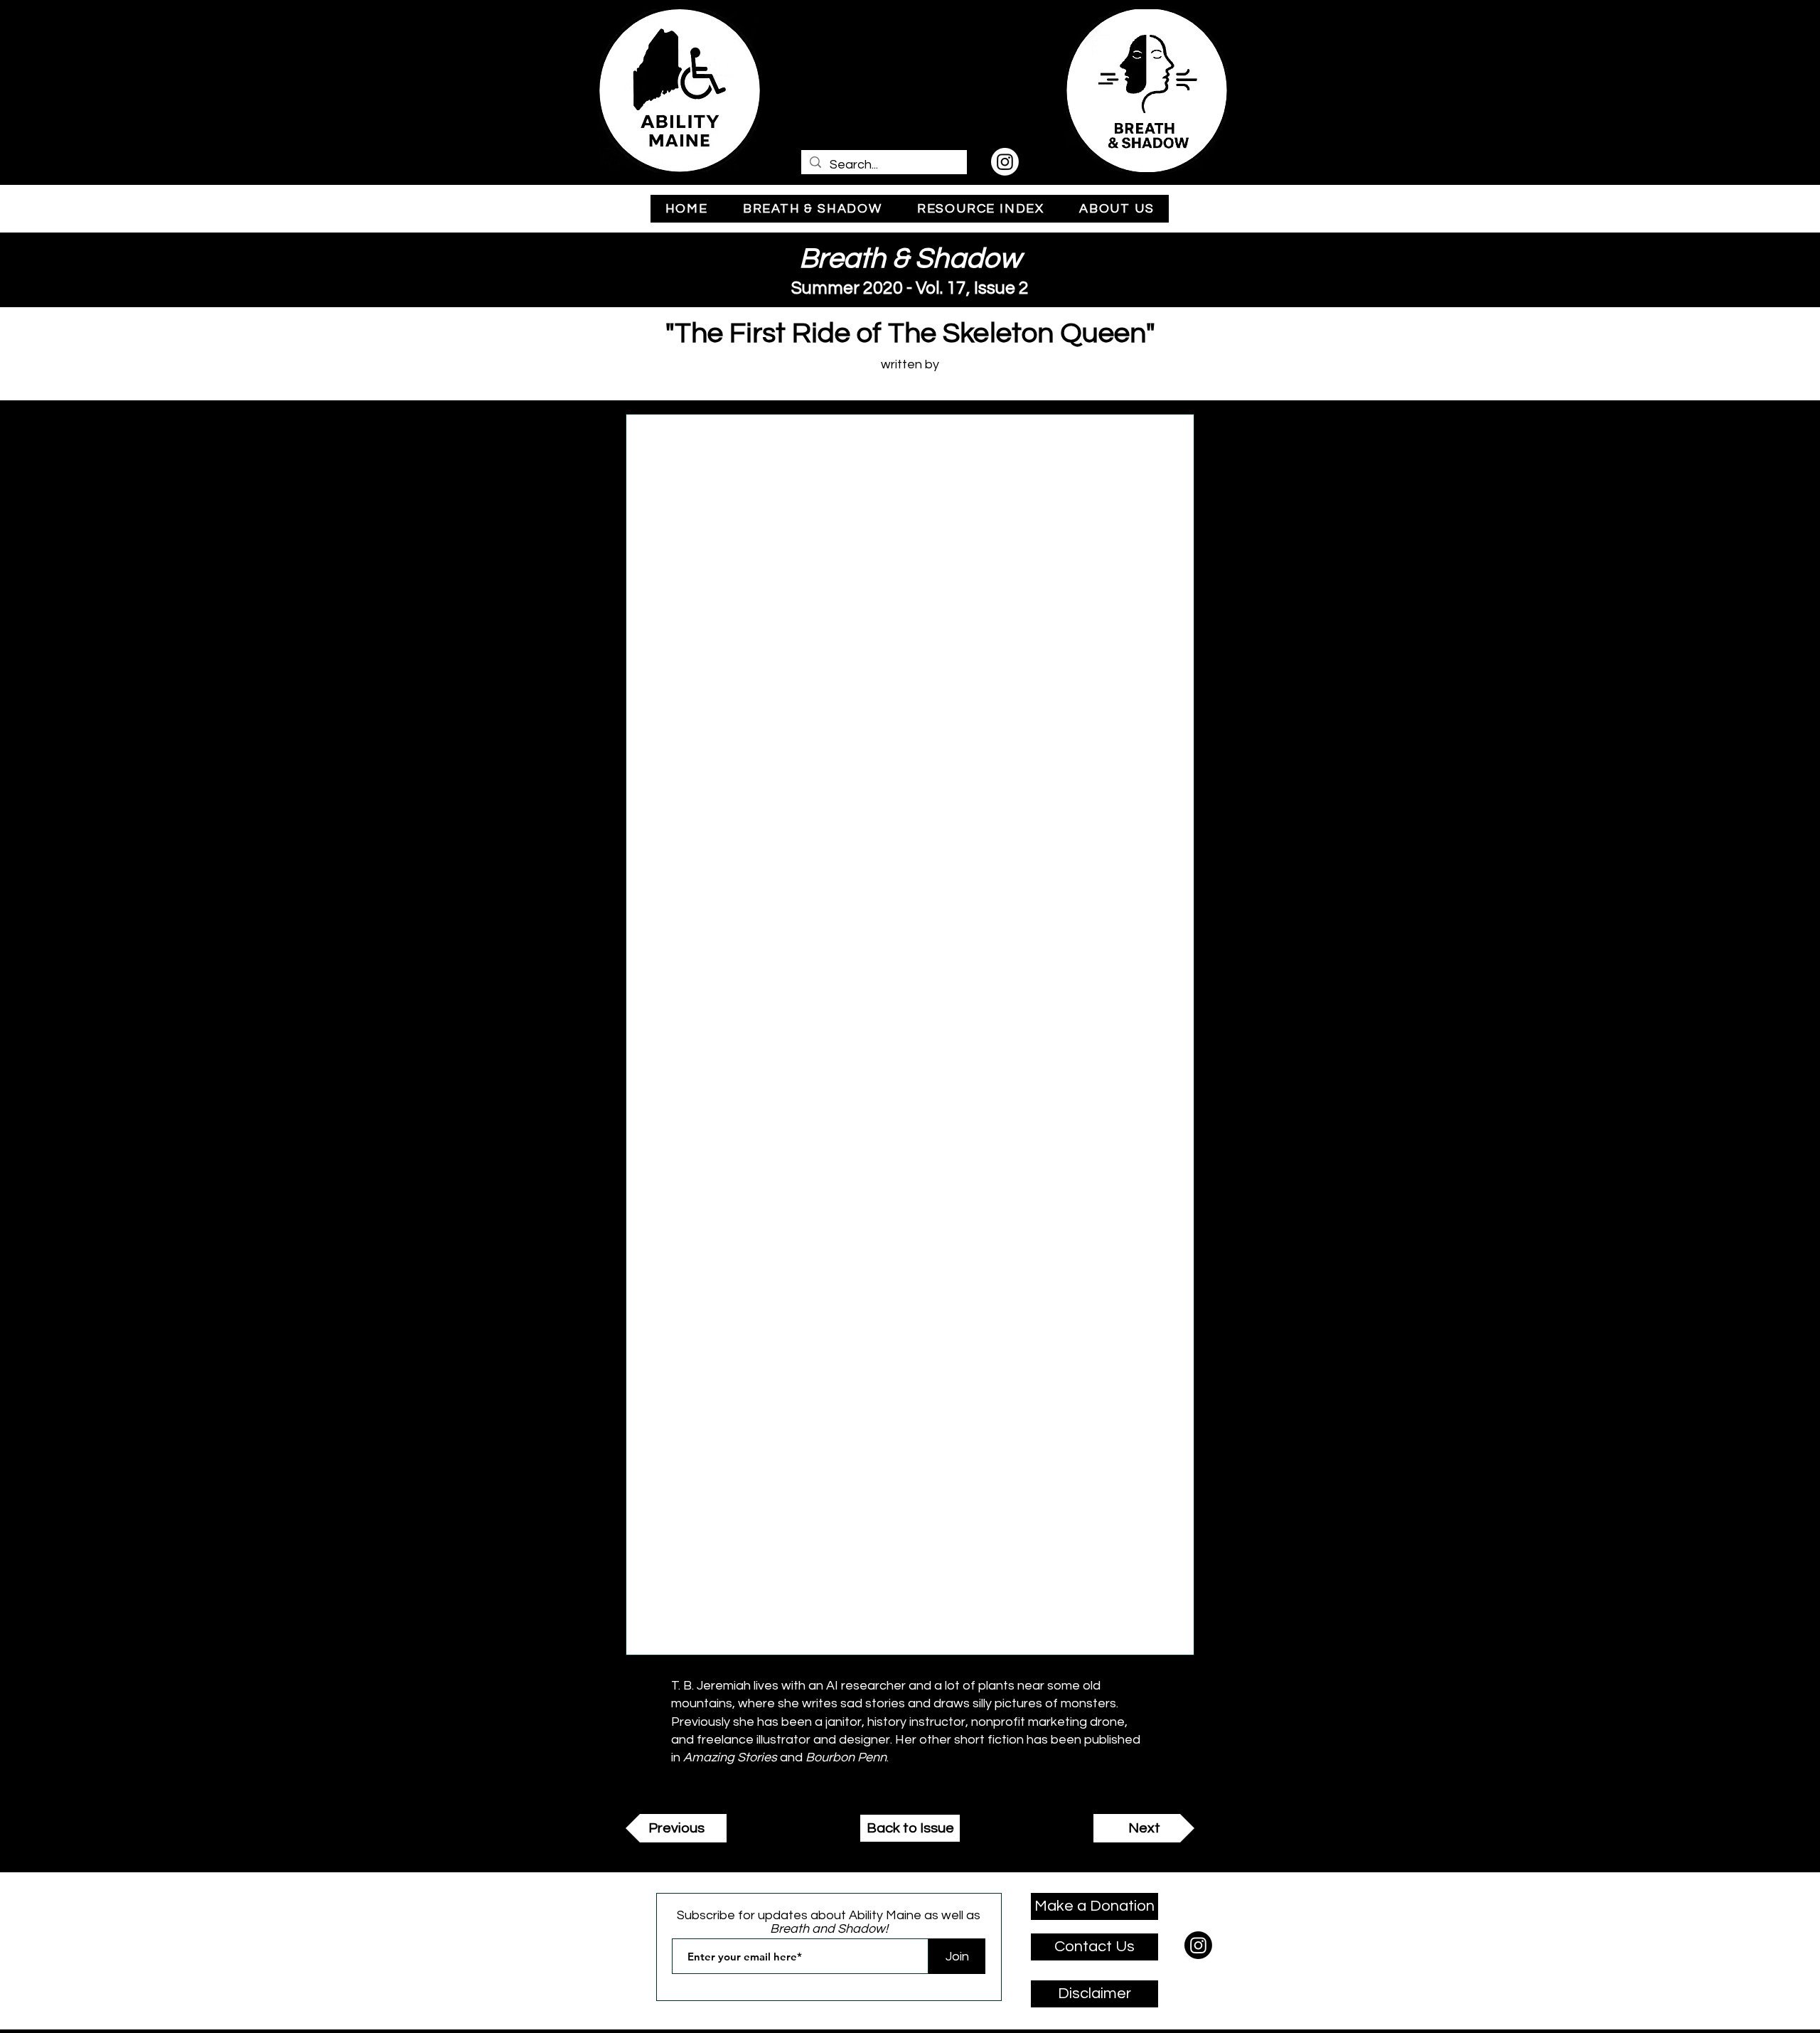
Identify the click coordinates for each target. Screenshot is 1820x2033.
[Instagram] (1005, 162)
